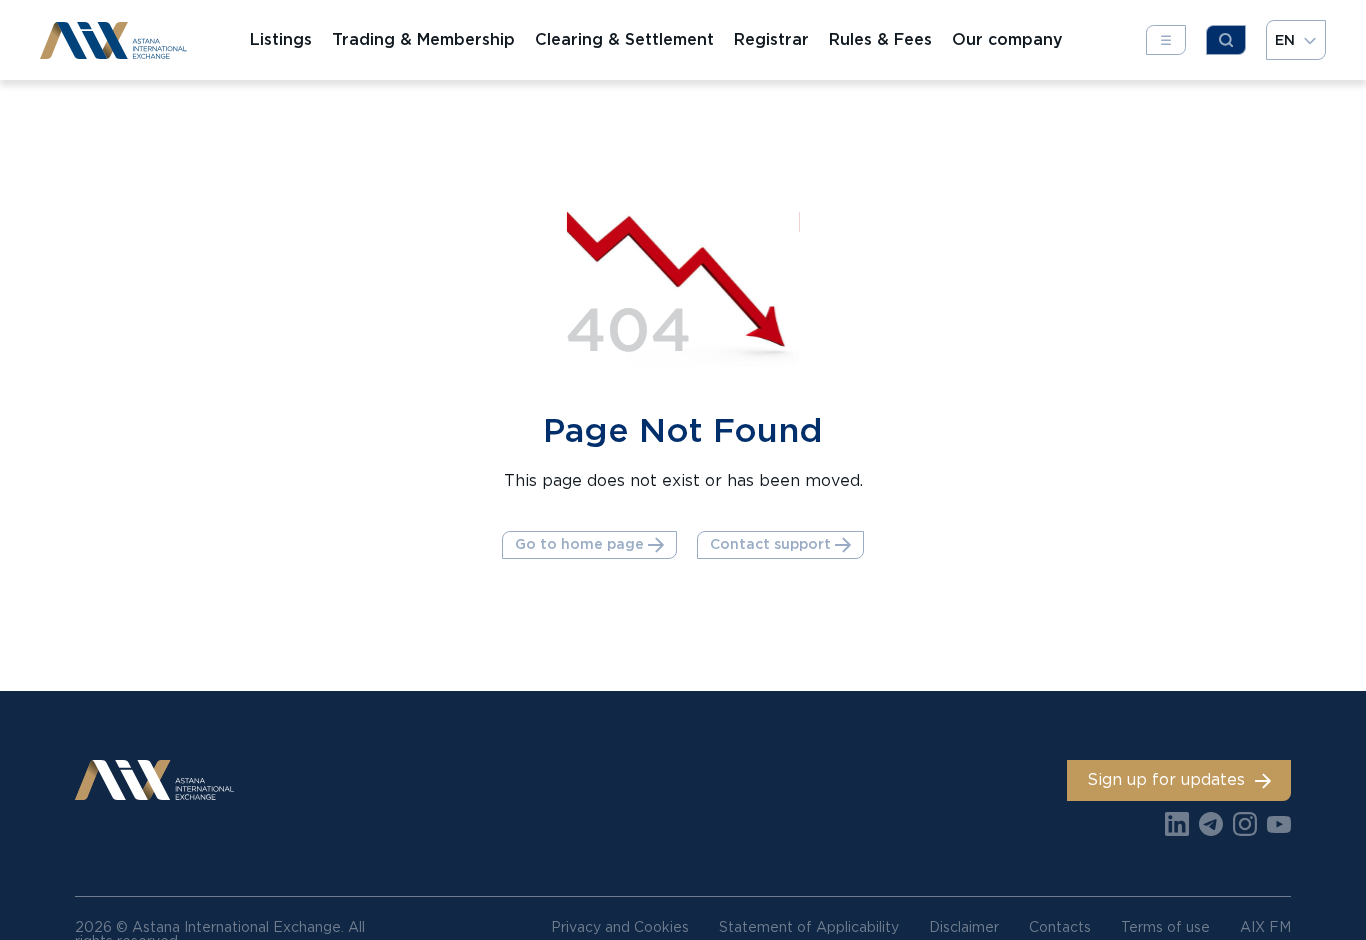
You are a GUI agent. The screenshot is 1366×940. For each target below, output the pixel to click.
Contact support (770, 544)
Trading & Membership (423, 40)
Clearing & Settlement (624, 40)
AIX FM (1265, 927)
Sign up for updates (1166, 779)
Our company (1007, 40)
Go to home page (579, 544)
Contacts (1060, 927)
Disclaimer (964, 927)
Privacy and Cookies (620, 927)
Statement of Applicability (809, 927)
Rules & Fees (880, 40)
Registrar (771, 40)
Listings (281, 40)
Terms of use (1165, 927)
